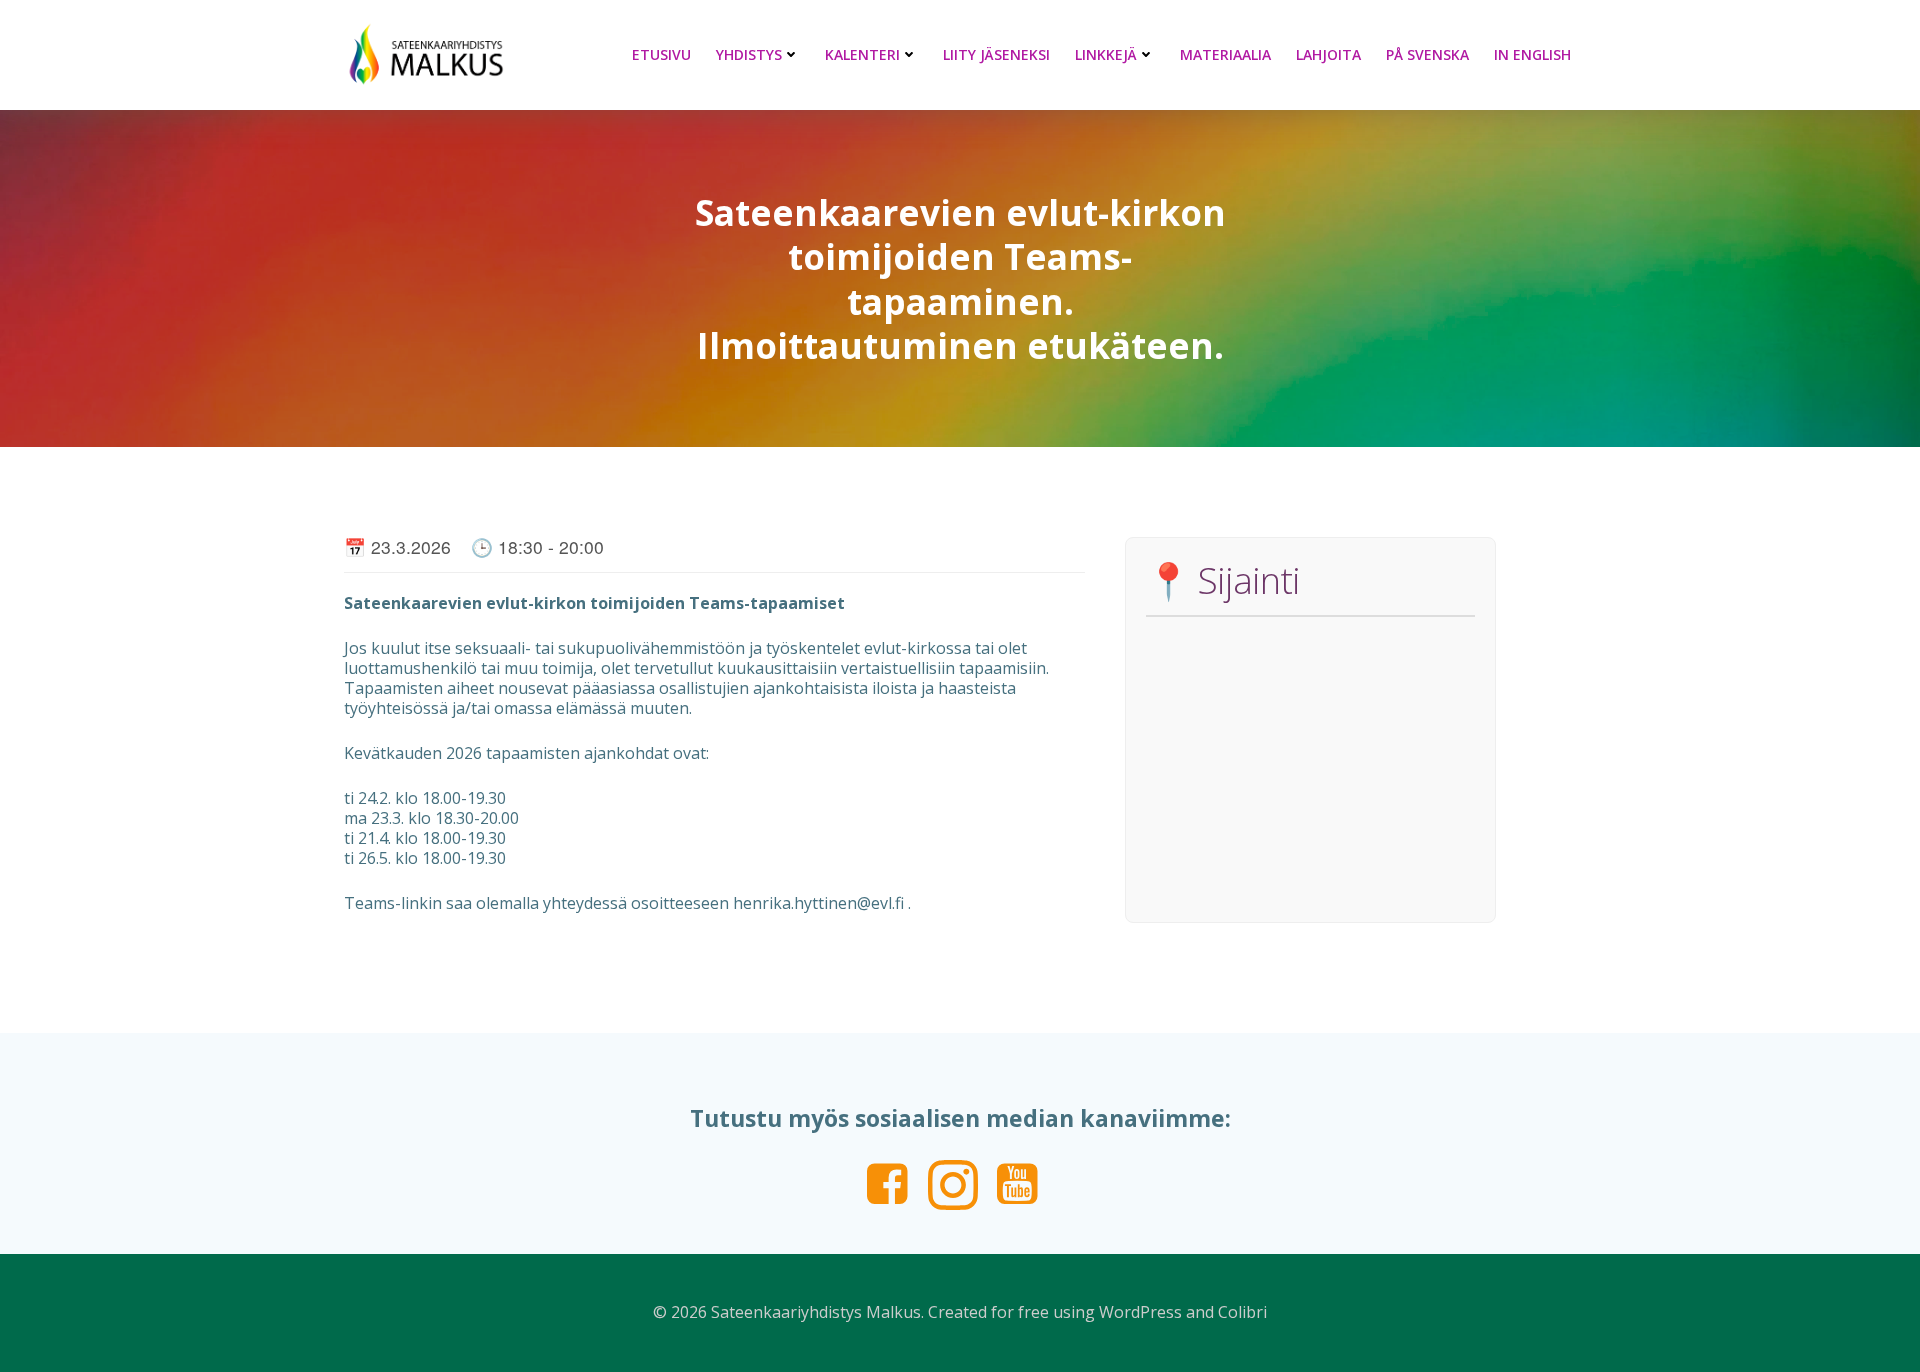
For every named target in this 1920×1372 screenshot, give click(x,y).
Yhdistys (749, 54)
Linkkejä (1106, 54)
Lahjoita (1328, 54)
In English (1532, 54)
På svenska (1427, 54)
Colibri (1242, 1312)
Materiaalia (1225, 54)
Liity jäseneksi (996, 54)
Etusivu (661, 54)
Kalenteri (862, 54)
